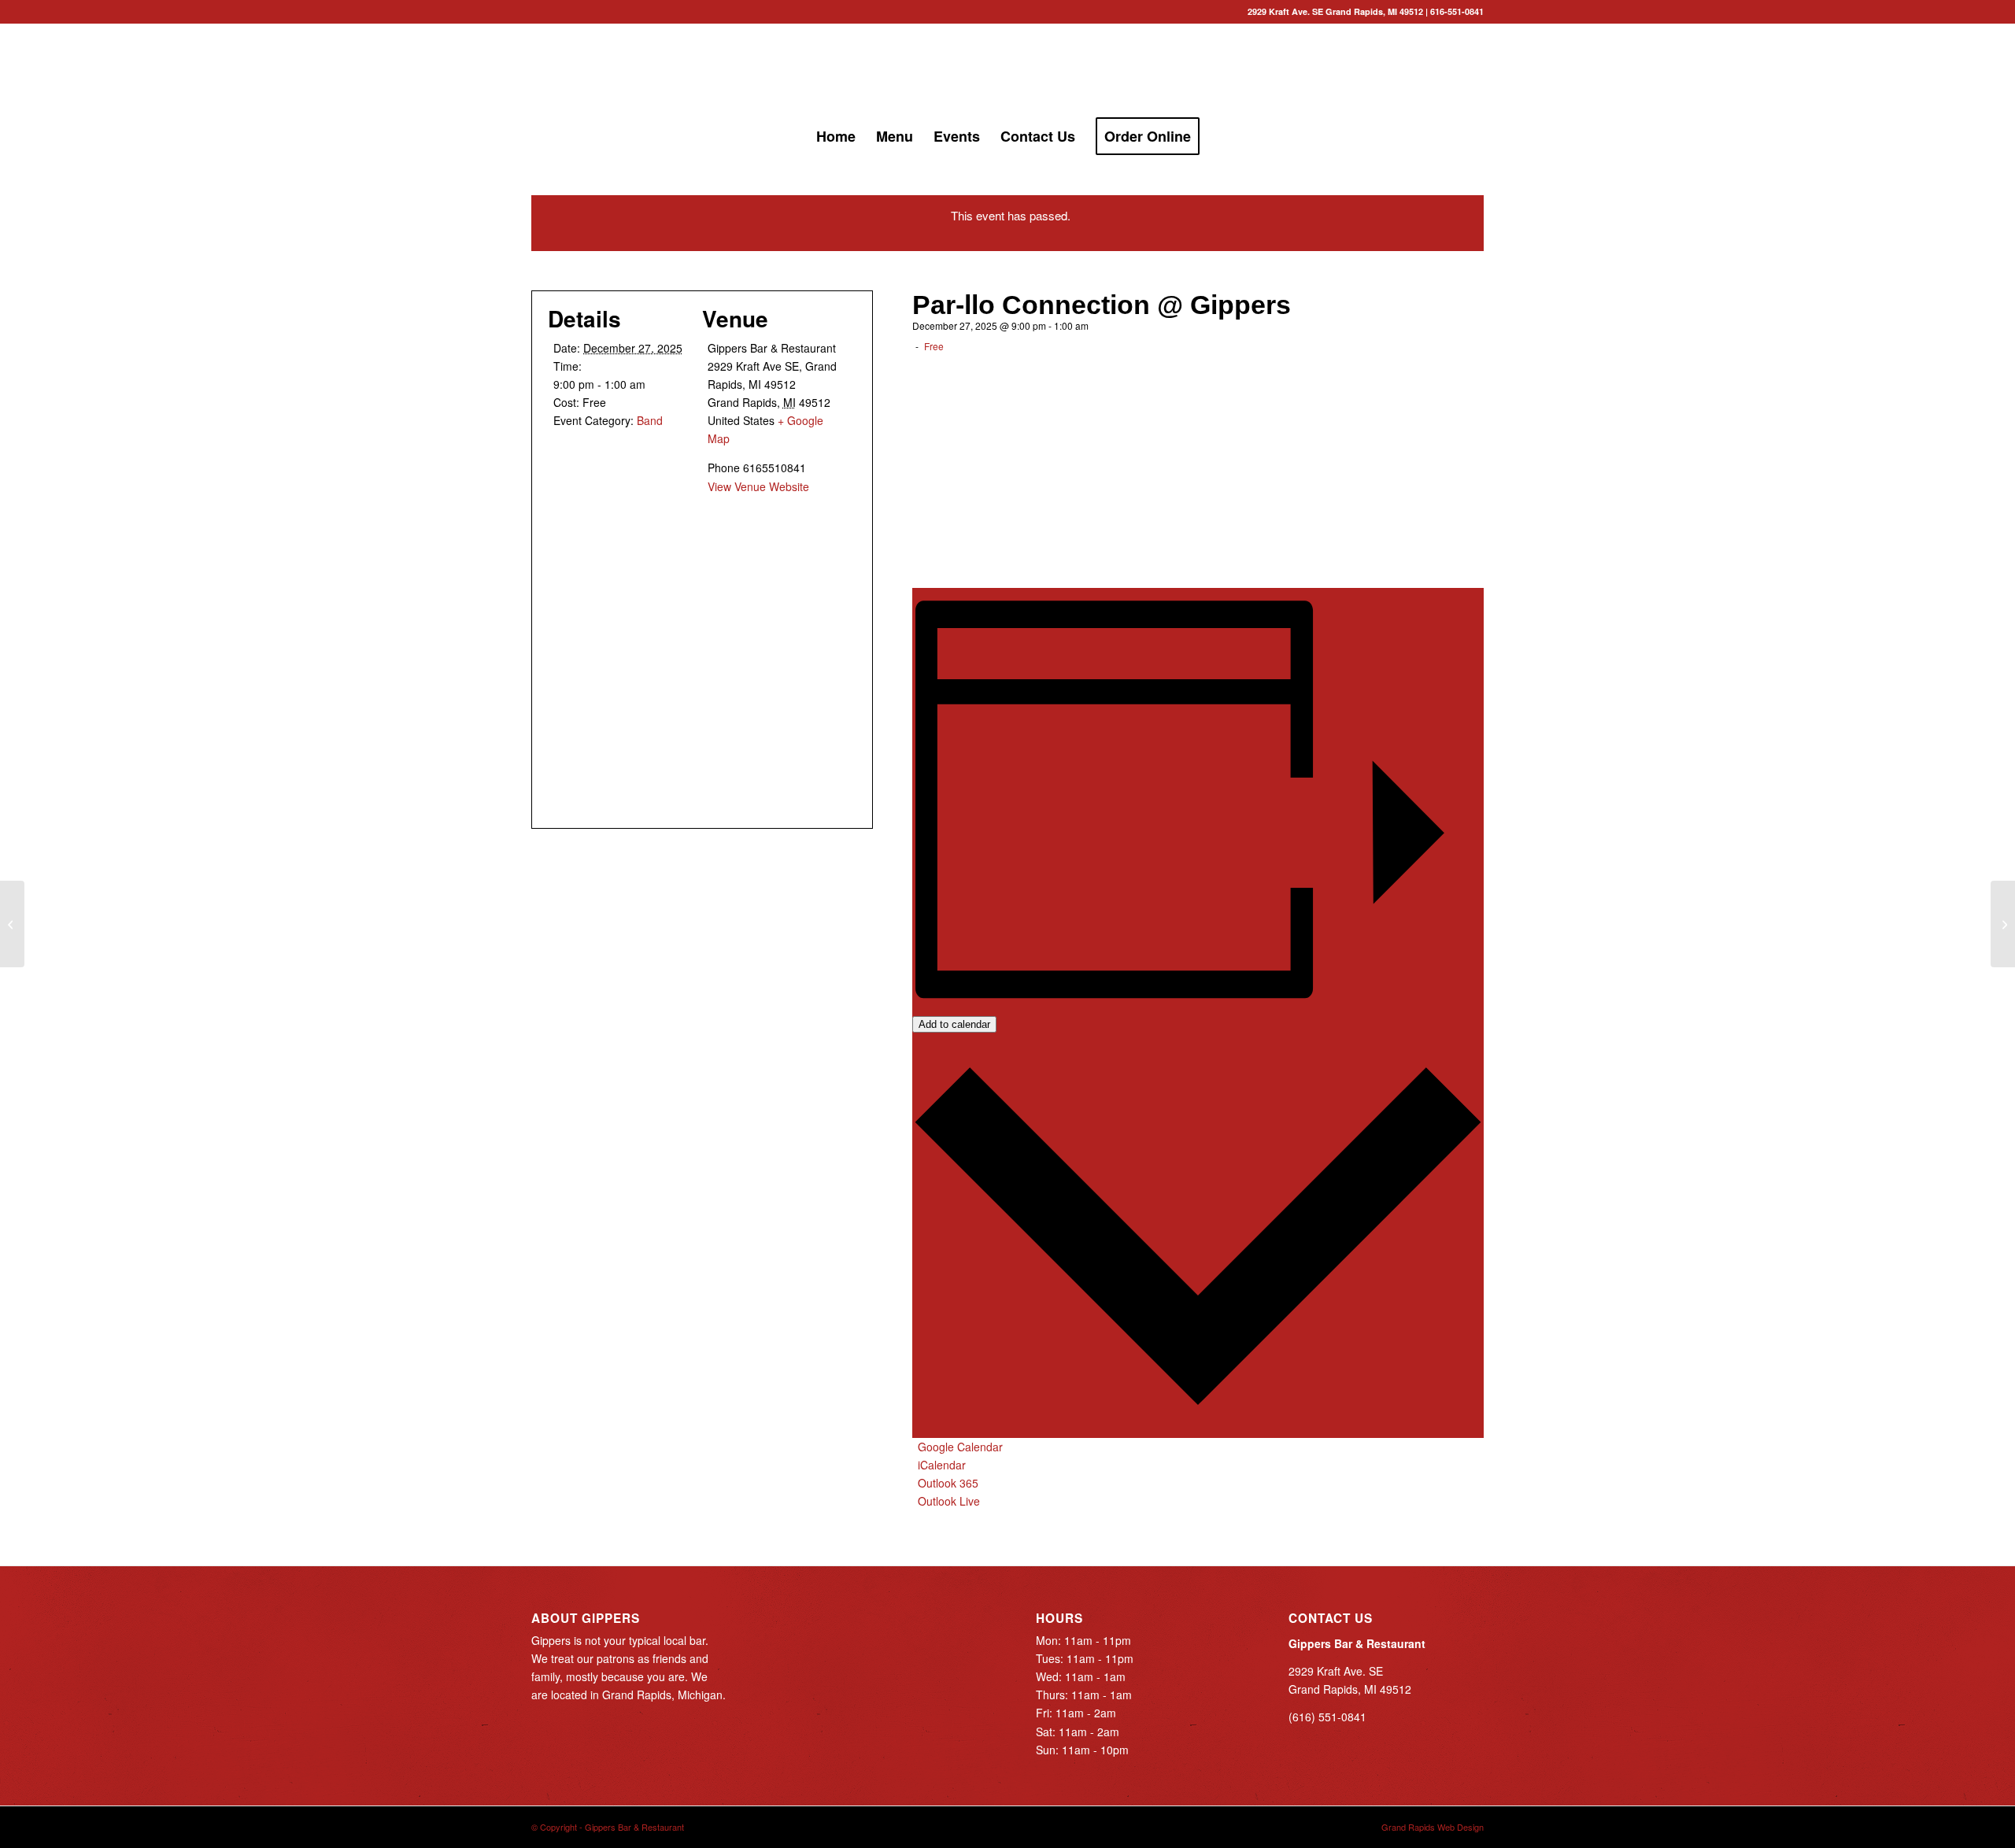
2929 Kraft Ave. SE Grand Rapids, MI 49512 (1335, 11)
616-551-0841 (1457, 11)
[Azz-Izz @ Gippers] (12, 924)
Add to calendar (954, 1024)
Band (650, 420)
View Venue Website (758, 486)
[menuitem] (836, 136)
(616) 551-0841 (1327, 1717)
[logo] (1007, 70)
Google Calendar (960, 1447)
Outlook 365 (948, 1483)
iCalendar (942, 1465)
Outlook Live (949, 1501)
